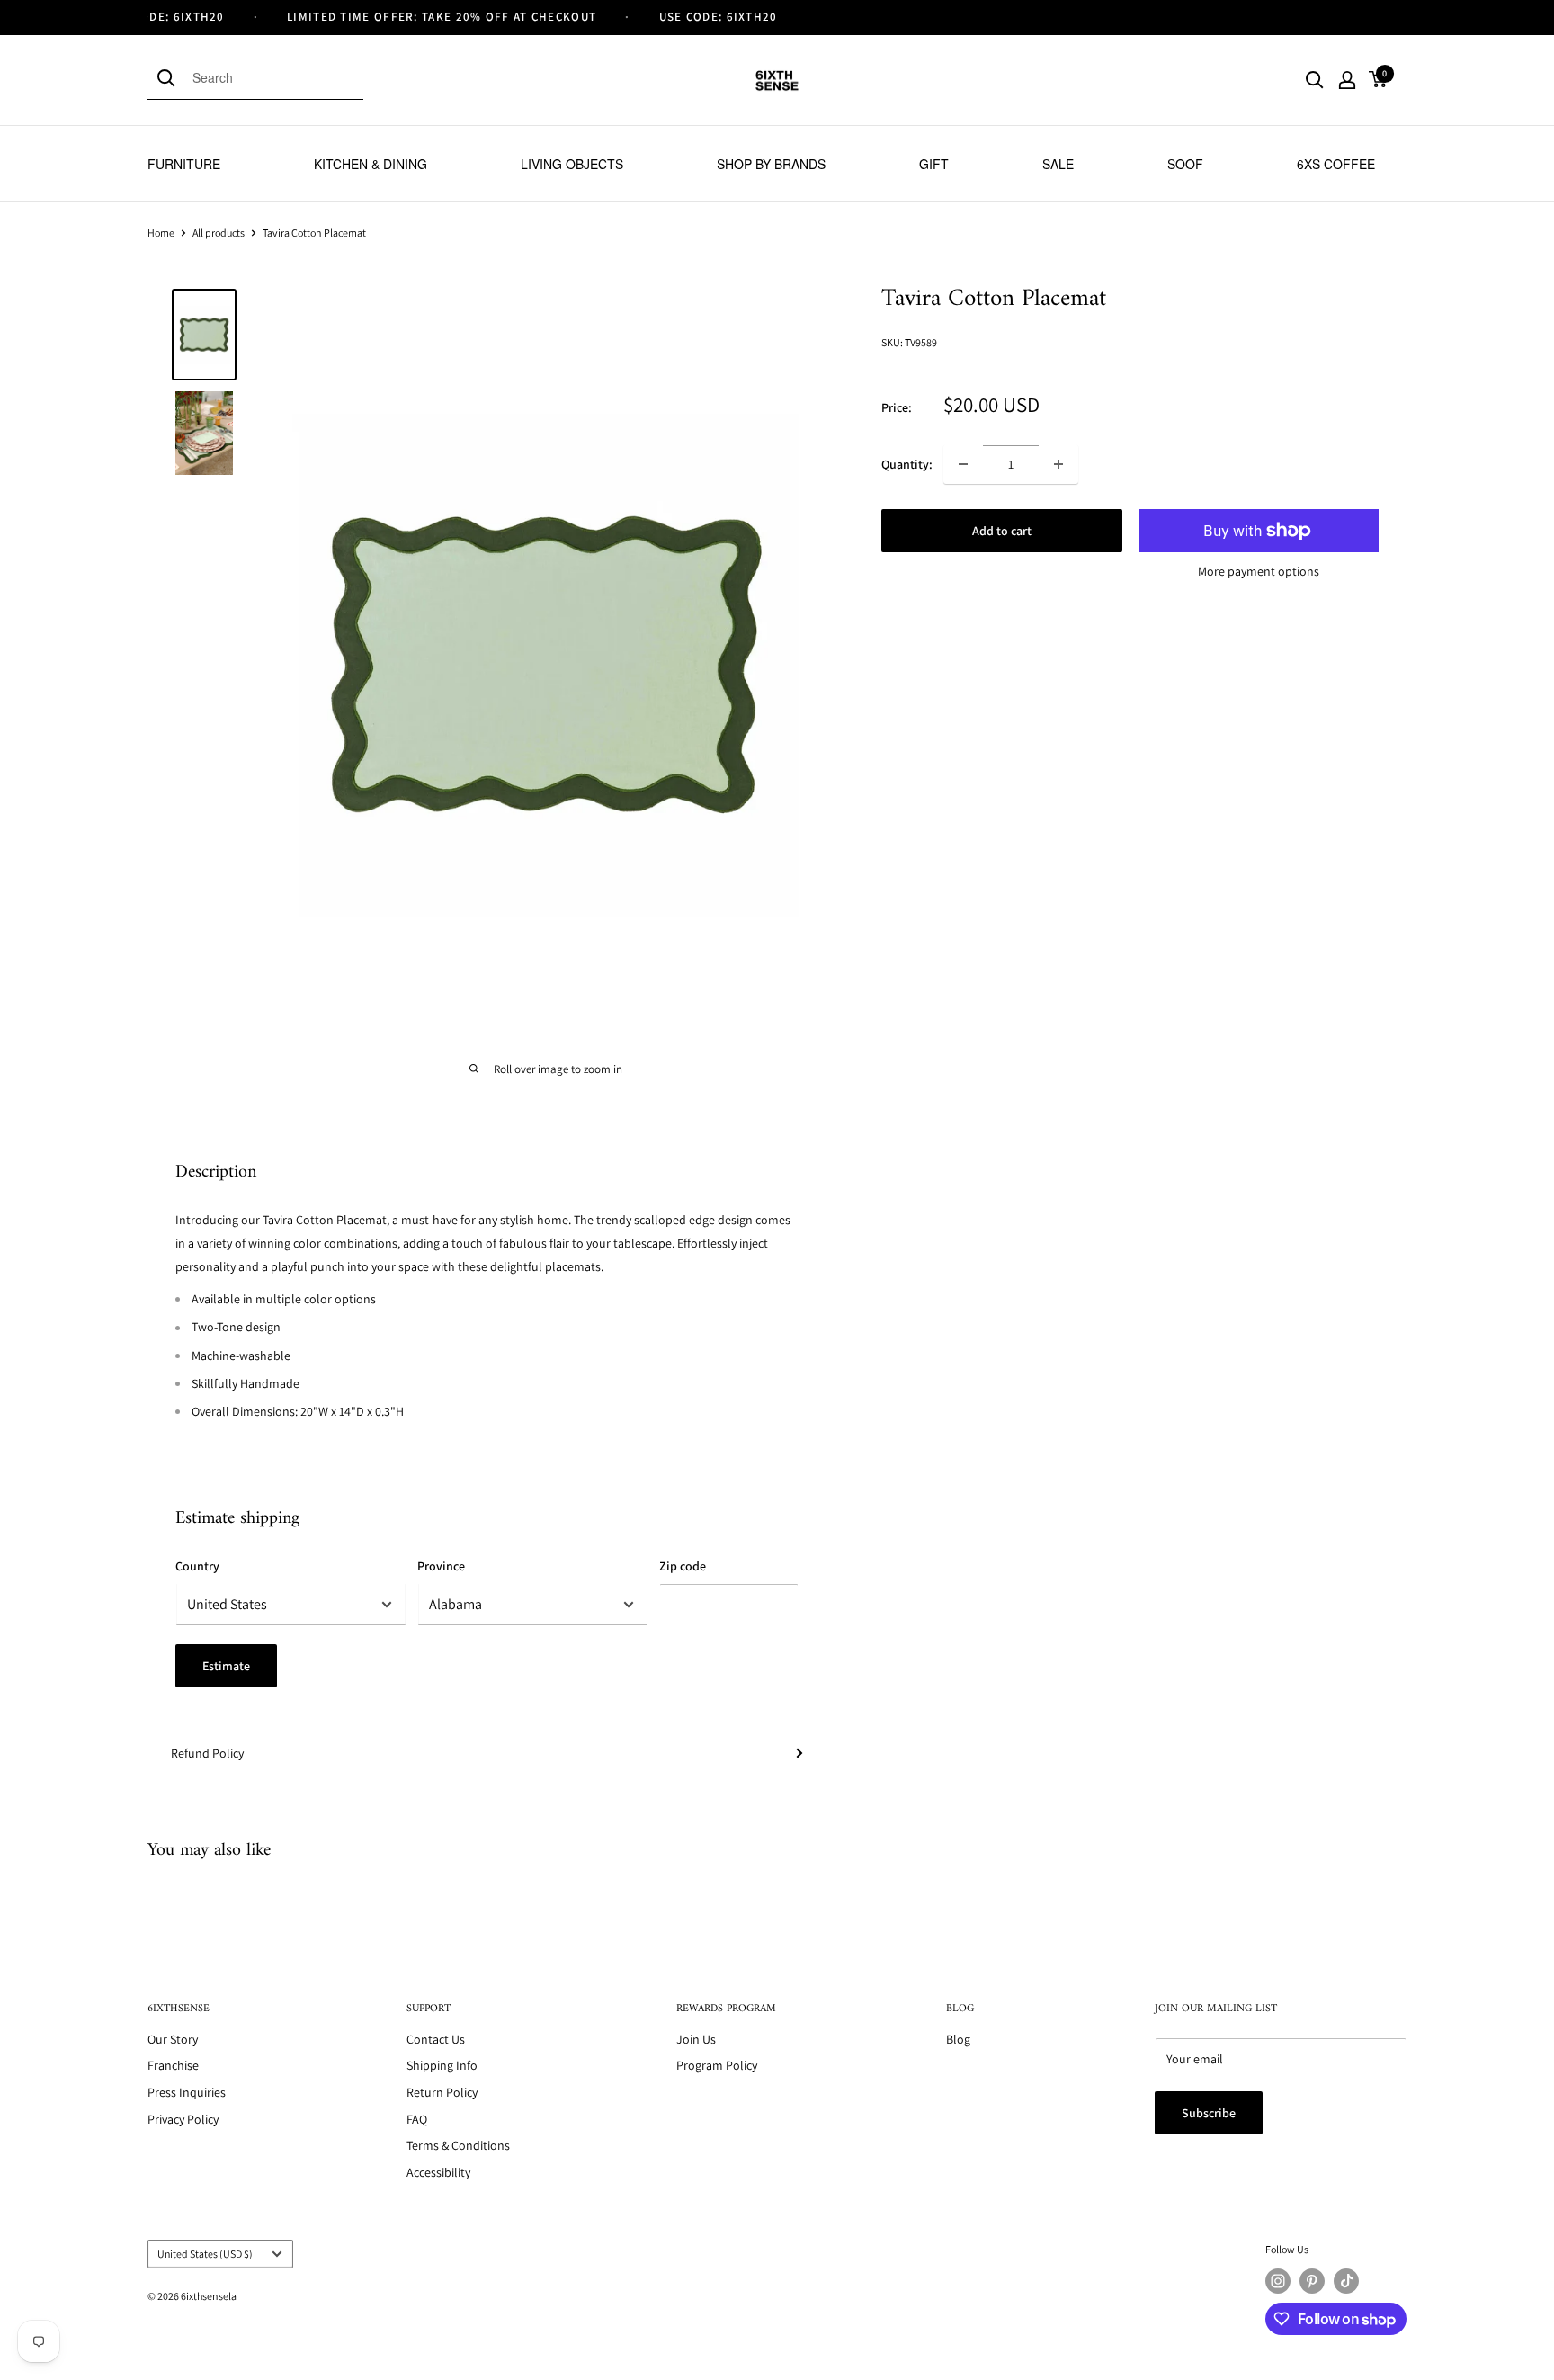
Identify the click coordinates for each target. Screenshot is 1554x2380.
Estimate (226, 1666)
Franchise (173, 2065)
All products (219, 233)
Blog (958, 2039)
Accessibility (438, 2172)
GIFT (934, 164)
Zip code (683, 1566)
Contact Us (436, 2039)
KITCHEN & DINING (371, 164)
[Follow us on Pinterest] (1312, 2281)
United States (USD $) (205, 2254)
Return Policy (442, 2092)
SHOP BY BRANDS (771, 164)
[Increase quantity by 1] (1058, 464)
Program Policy (717, 2065)
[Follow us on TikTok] (1346, 2281)
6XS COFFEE (1336, 164)
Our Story (173, 2039)
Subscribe (1209, 2113)
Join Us (696, 2039)
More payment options (1259, 571)
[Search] (170, 77)
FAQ (417, 2119)
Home (161, 233)
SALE (1058, 164)
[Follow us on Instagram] (1278, 2281)
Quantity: (907, 464)
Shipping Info (442, 2065)
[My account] (1347, 80)
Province (441, 1566)
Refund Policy (207, 1753)
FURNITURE (184, 164)
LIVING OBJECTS (572, 164)
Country (197, 1566)
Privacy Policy (183, 2119)
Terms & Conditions (458, 2145)
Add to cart (1002, 531)
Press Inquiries (187, 2092)
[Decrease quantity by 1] (963, 464)
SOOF (1185, 164)
